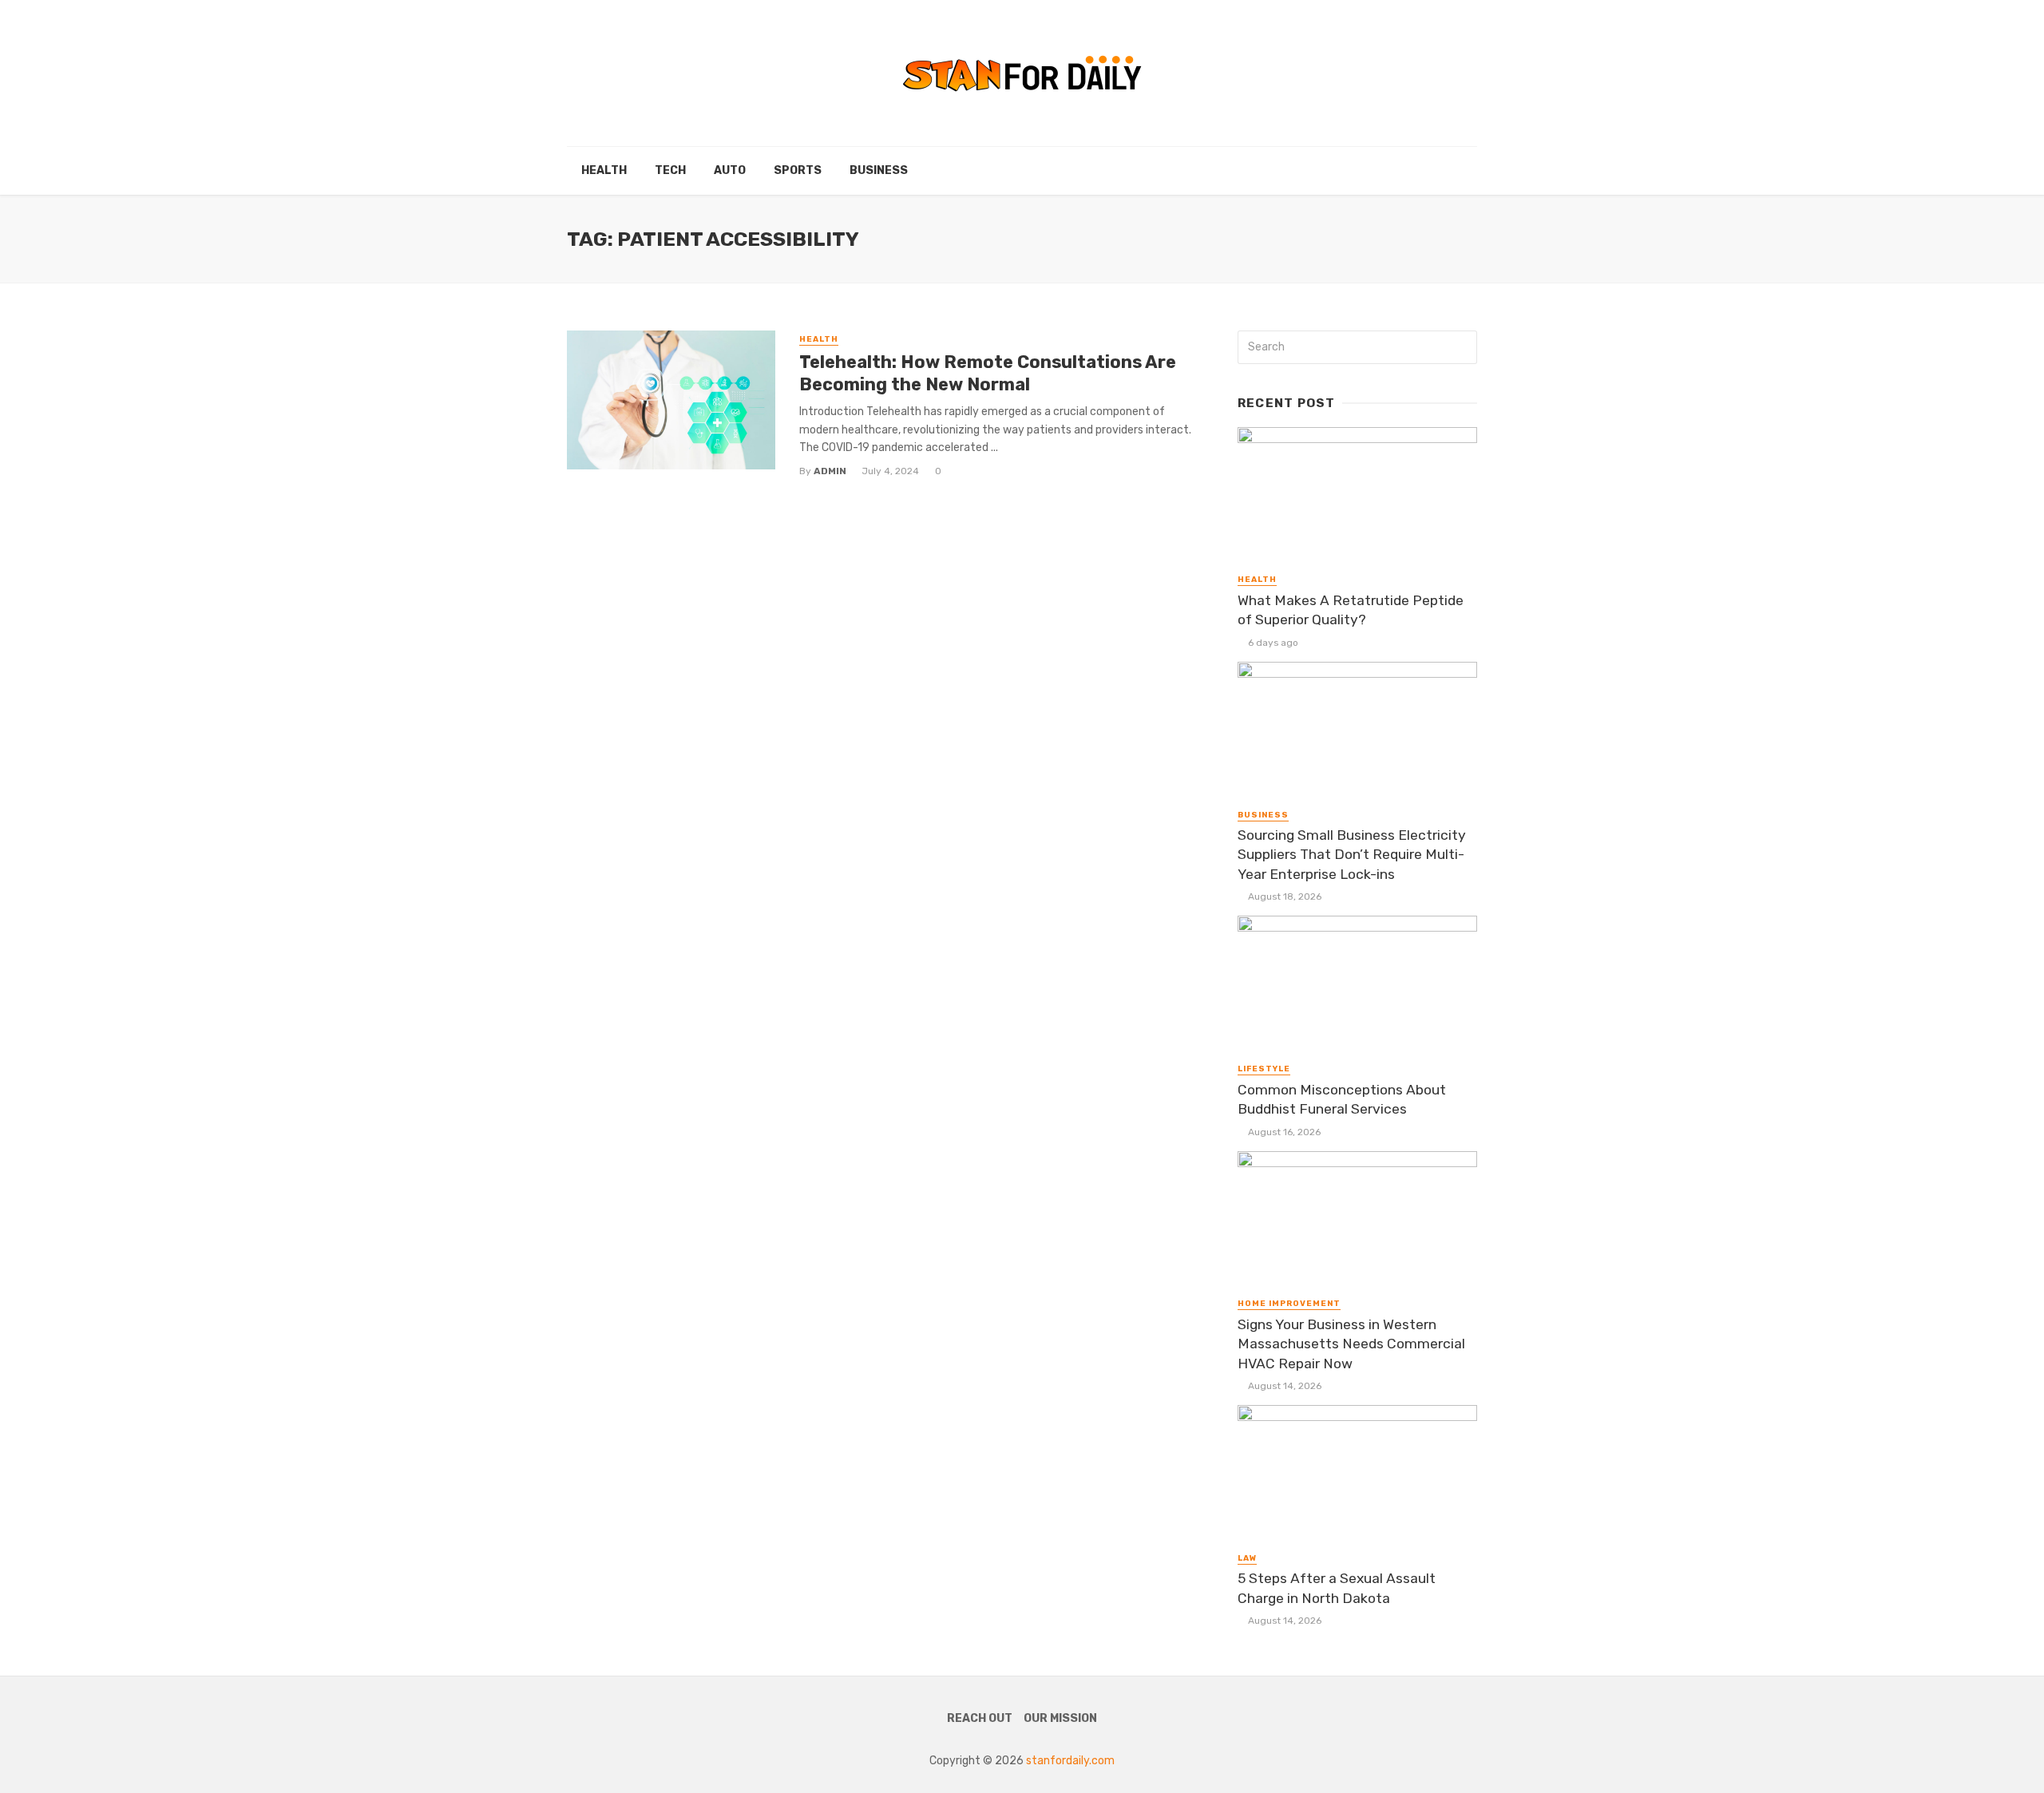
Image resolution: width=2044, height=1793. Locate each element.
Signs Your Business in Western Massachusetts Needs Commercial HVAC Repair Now (1351, 1344)
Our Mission (1060, 1718)
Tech (670, 170)
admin (830, 471)
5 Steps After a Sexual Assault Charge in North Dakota (1337, 1588)
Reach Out (980, 1718)
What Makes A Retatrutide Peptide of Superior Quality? (1351, 610)
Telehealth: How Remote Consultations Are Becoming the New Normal (988, 373)
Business (879, 170)
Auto (730, 170)
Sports (798, 170)
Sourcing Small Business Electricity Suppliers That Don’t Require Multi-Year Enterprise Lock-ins (1352, 855)
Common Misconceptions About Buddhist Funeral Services (1342, 1100)
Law (1247, 1558)
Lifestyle (1264, 1069)
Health (604, 170)
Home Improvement (1289, 1304)
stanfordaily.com (1070, 1761)
